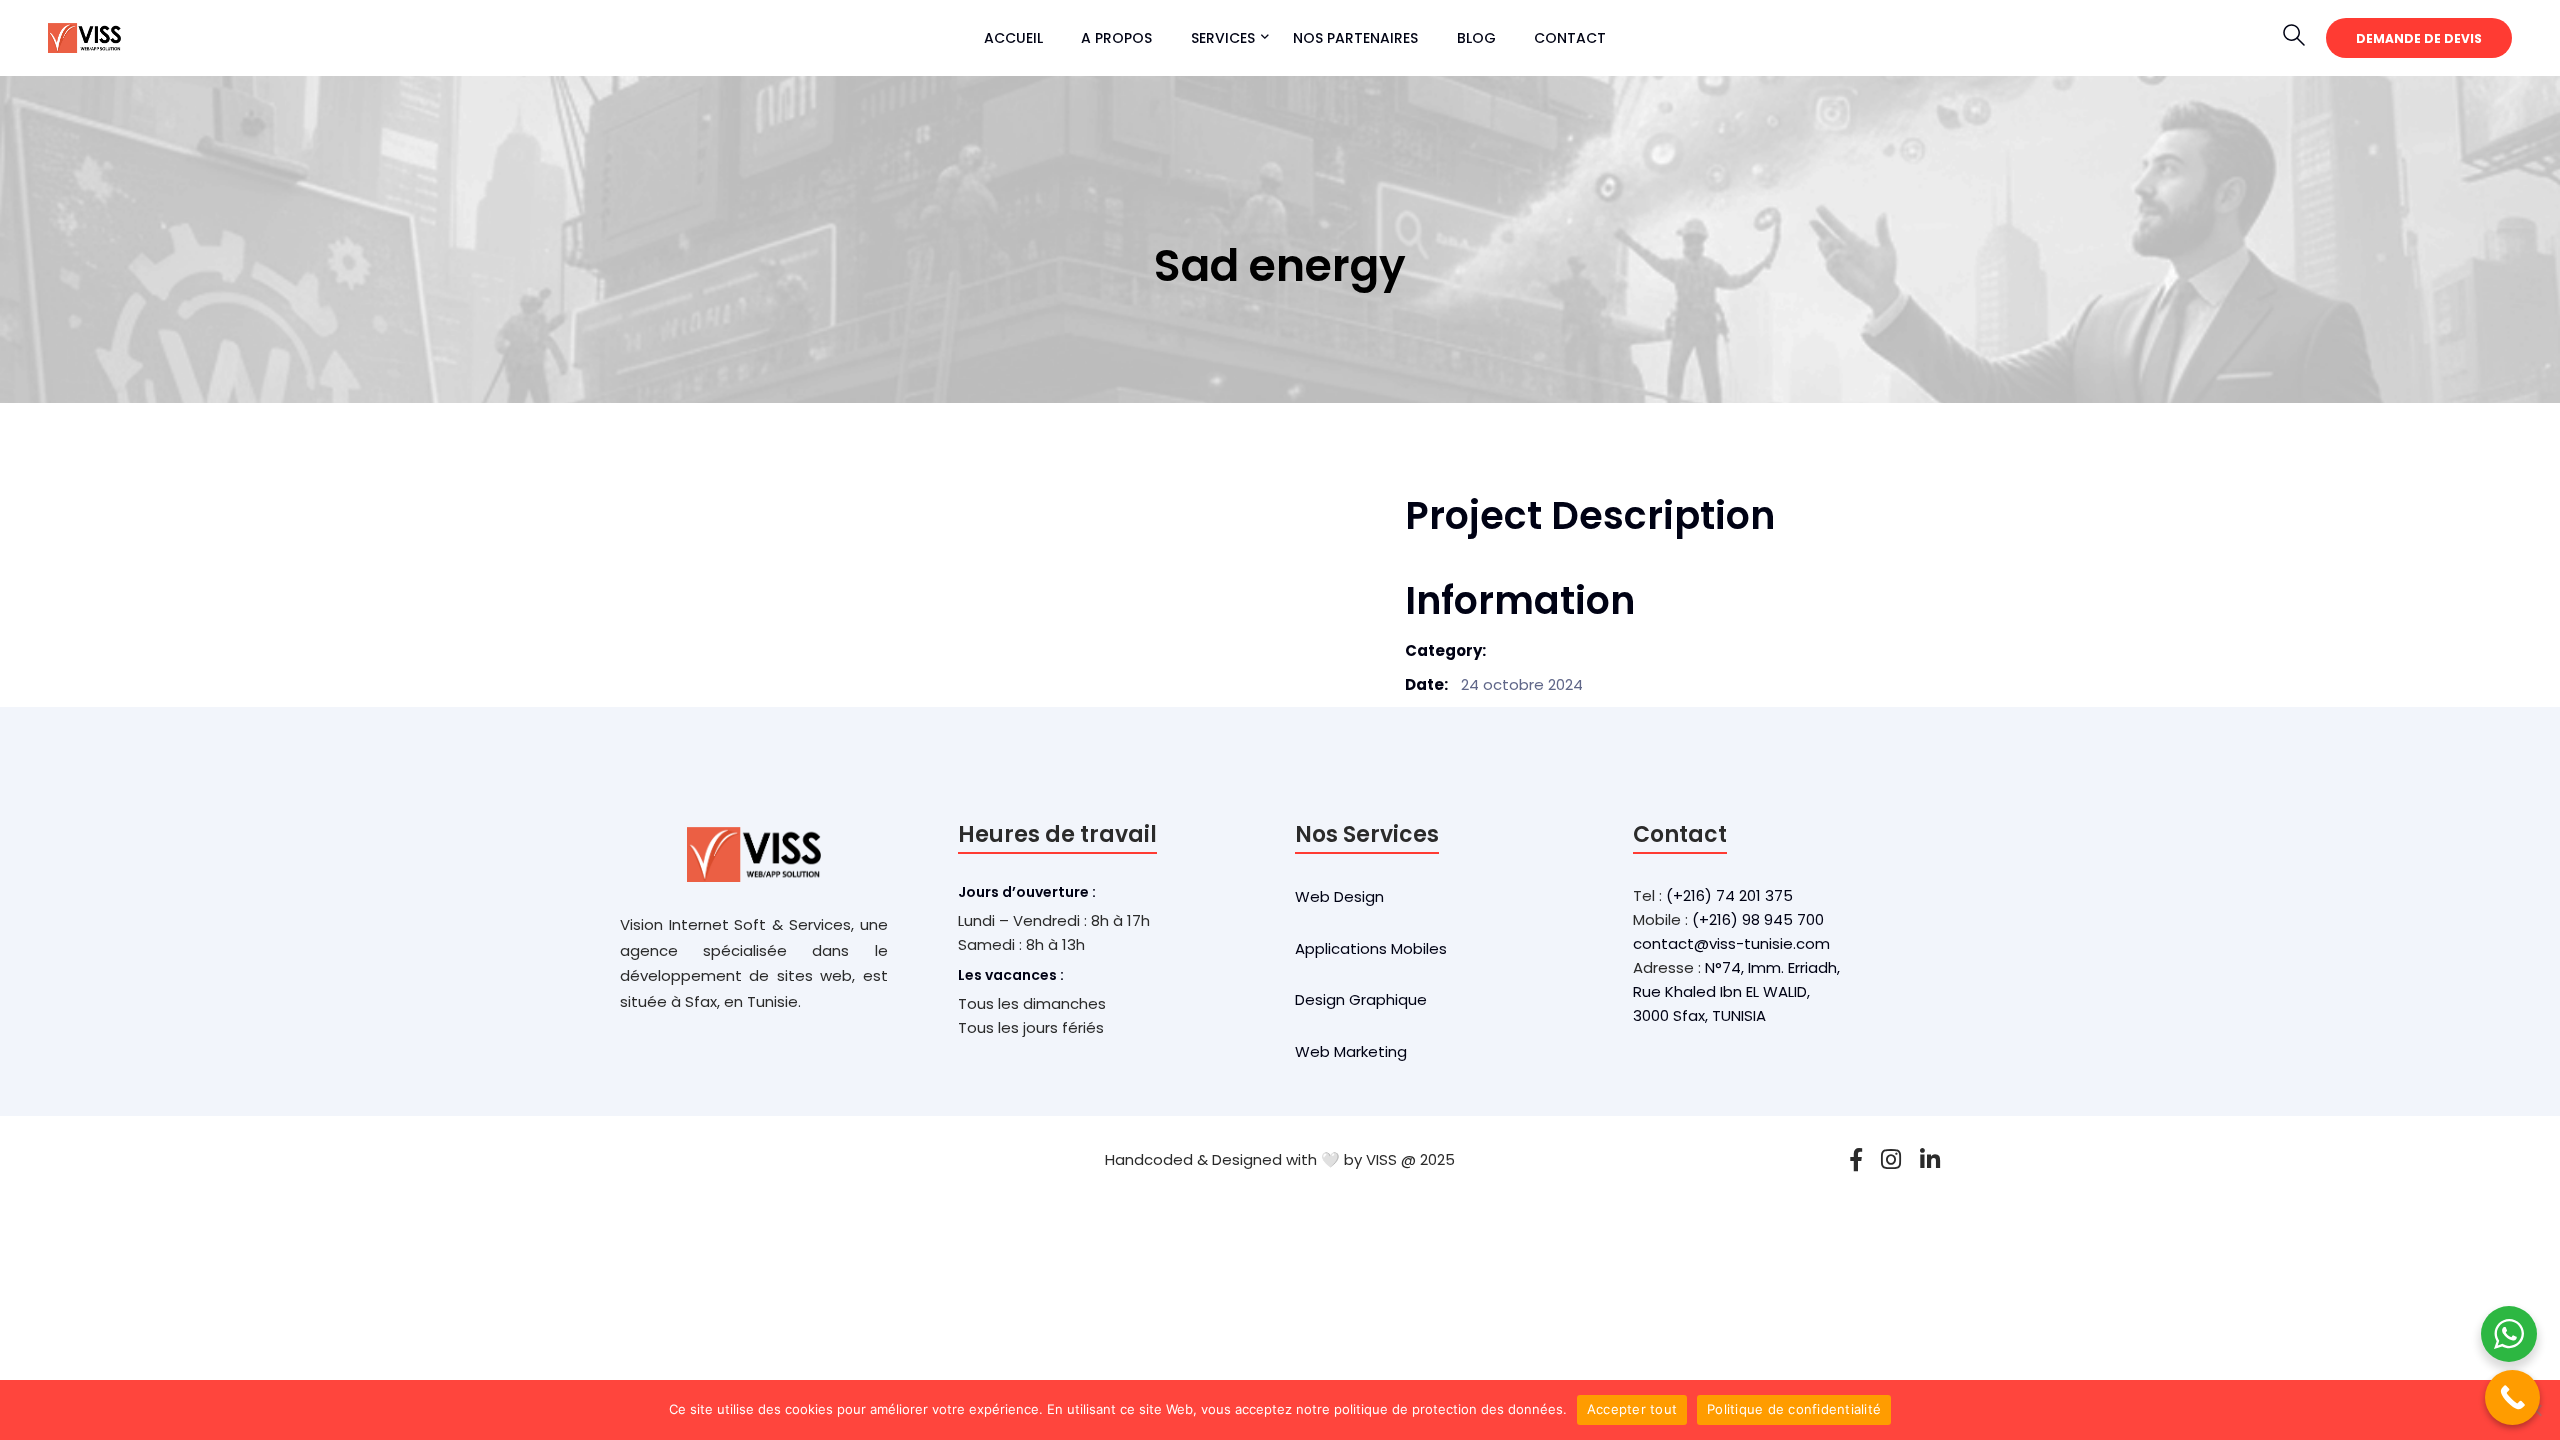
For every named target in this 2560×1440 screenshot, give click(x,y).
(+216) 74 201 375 (1729, 895)
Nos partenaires (1355, 38)
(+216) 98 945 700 (1758, 919)
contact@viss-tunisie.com (1731, 943)
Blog (1476, 38)
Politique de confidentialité (1794, 1409)
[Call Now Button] (2512, 1397)
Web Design (1339, 896)
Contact (1570, 38)
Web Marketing (1351, 1051)
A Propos (1116, 38)
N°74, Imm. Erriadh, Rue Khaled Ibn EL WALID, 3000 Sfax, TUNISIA (1736, 991)
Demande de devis (2419, 38)
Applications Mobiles (1371, 948)
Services (1223, 38)
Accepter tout (1632, 1409)
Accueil (1013, 38)
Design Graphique (1361, 999)
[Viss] (84, 36)
